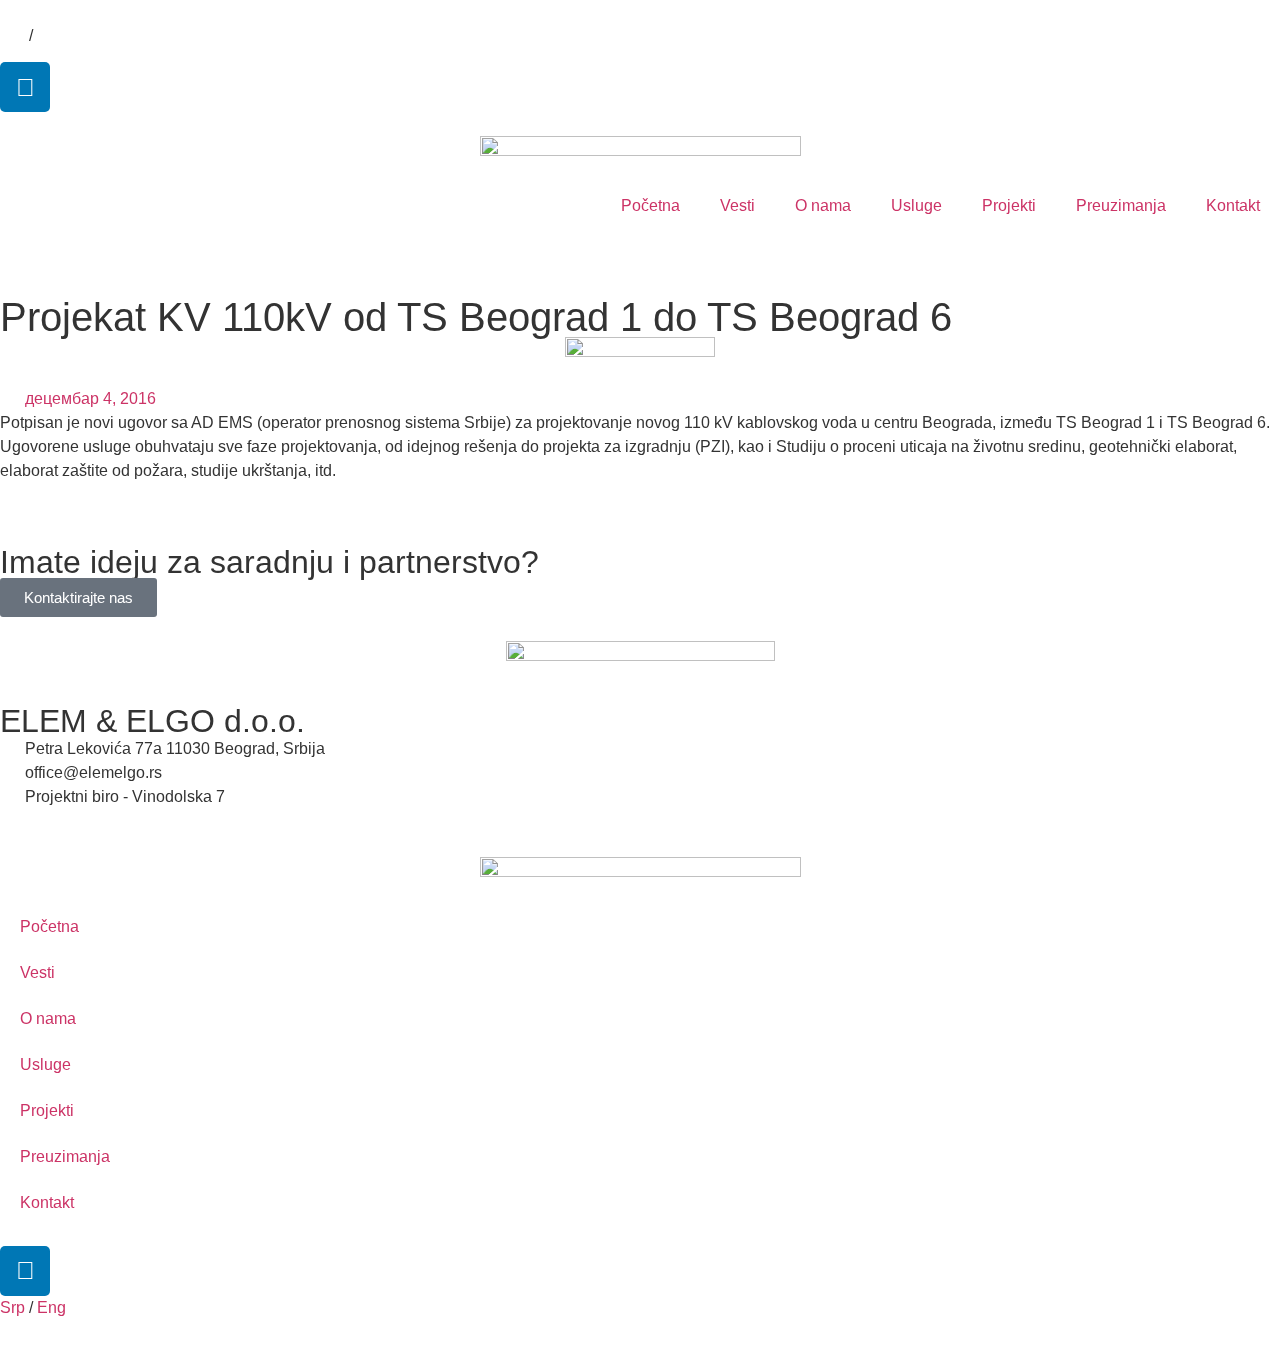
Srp (12, 35)
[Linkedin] (25, 87)
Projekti (1009, 205)
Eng (51, 35)
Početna (650, 205)
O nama (823, 205)
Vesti (737, 205)
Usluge (916, 205)
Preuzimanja (1121, 205)
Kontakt (1233, 205)
